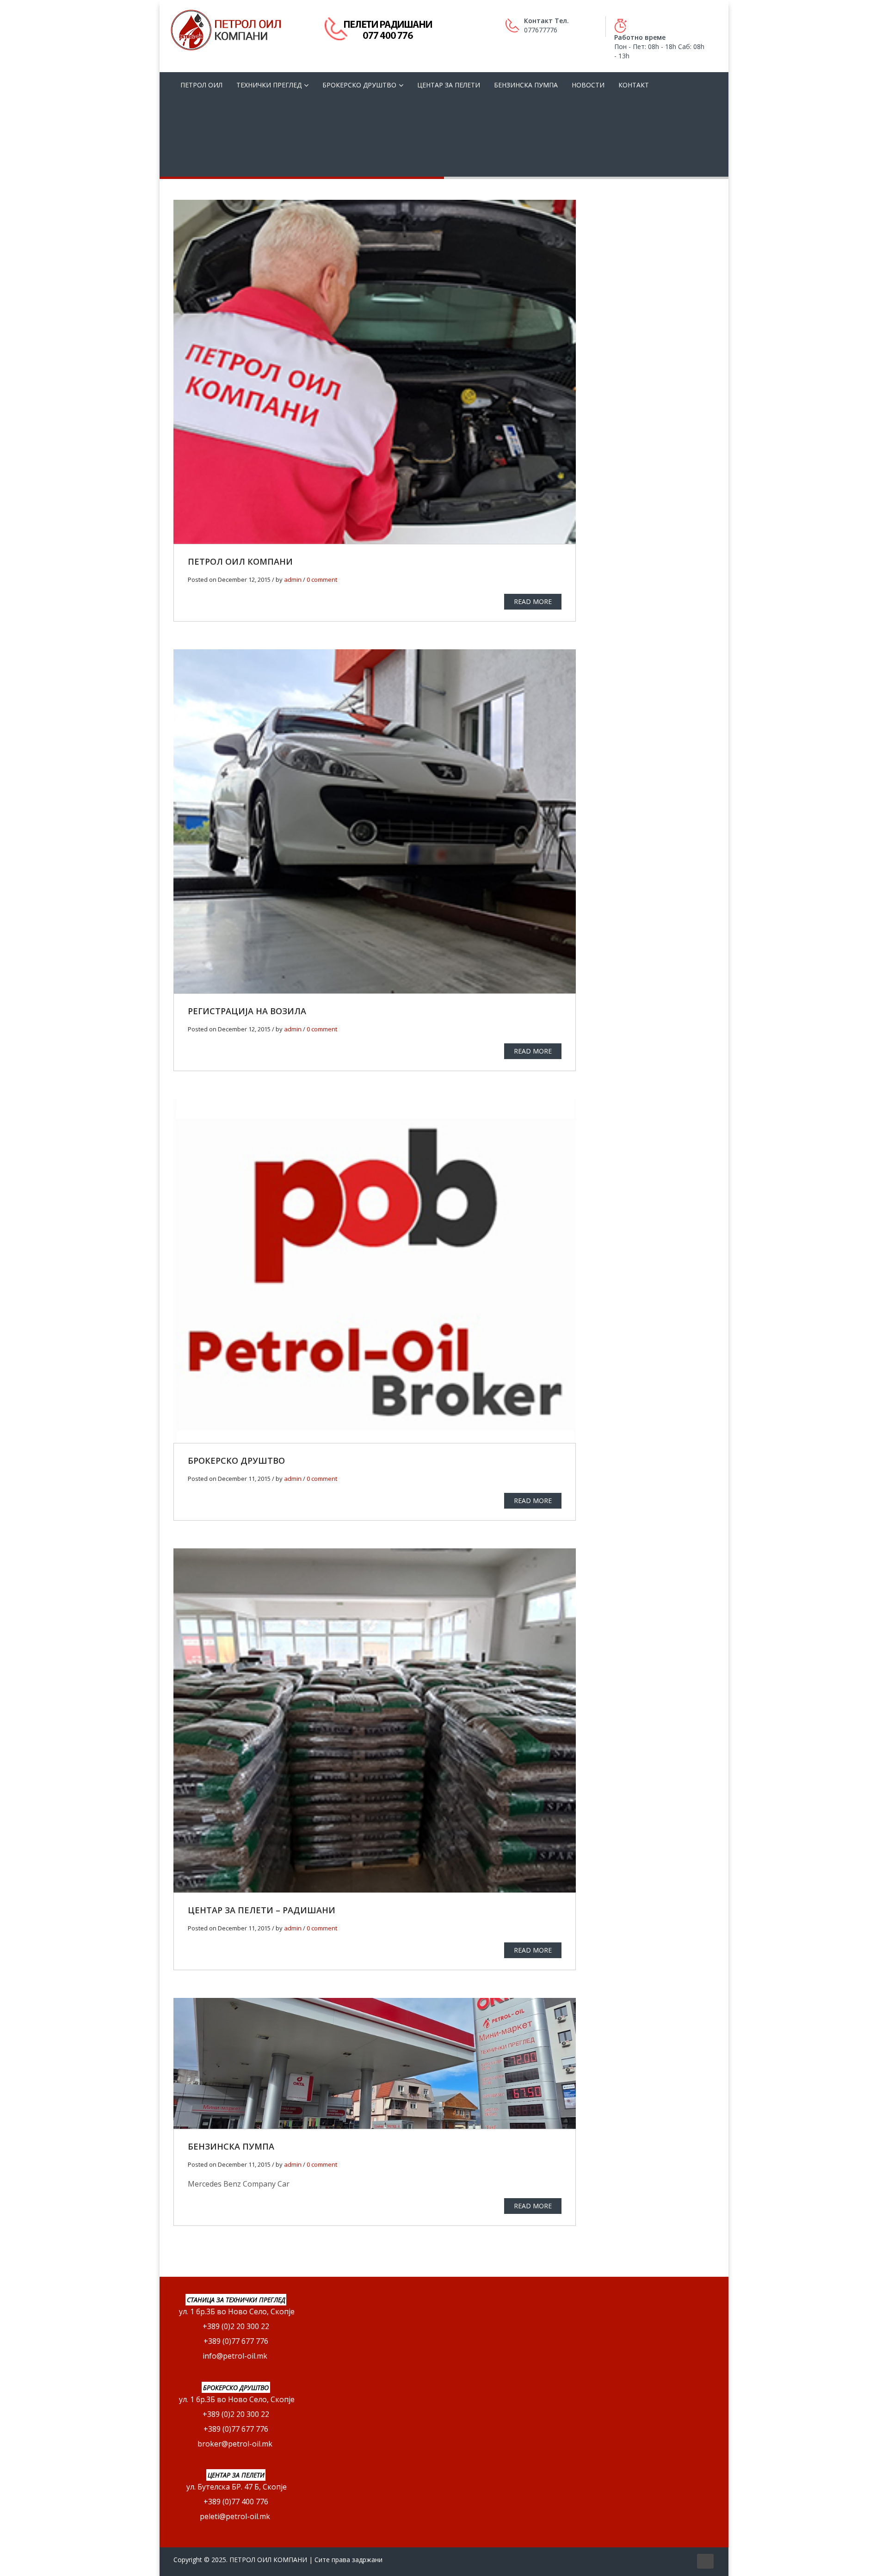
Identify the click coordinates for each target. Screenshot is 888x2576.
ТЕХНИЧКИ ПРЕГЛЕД (269, 85)
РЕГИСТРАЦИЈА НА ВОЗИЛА (247, 1011)
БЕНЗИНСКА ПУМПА (526, 85)
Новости (588, 85)
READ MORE (533, 601)
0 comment (322, 579)
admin (293, 579)
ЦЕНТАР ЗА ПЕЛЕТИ (449, 85)
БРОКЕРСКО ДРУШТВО (359, 85)
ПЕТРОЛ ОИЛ (201, 85)
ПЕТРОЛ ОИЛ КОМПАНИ (240, 561)
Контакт (634, 85)
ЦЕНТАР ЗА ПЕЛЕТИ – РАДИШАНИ (262, 1910)
